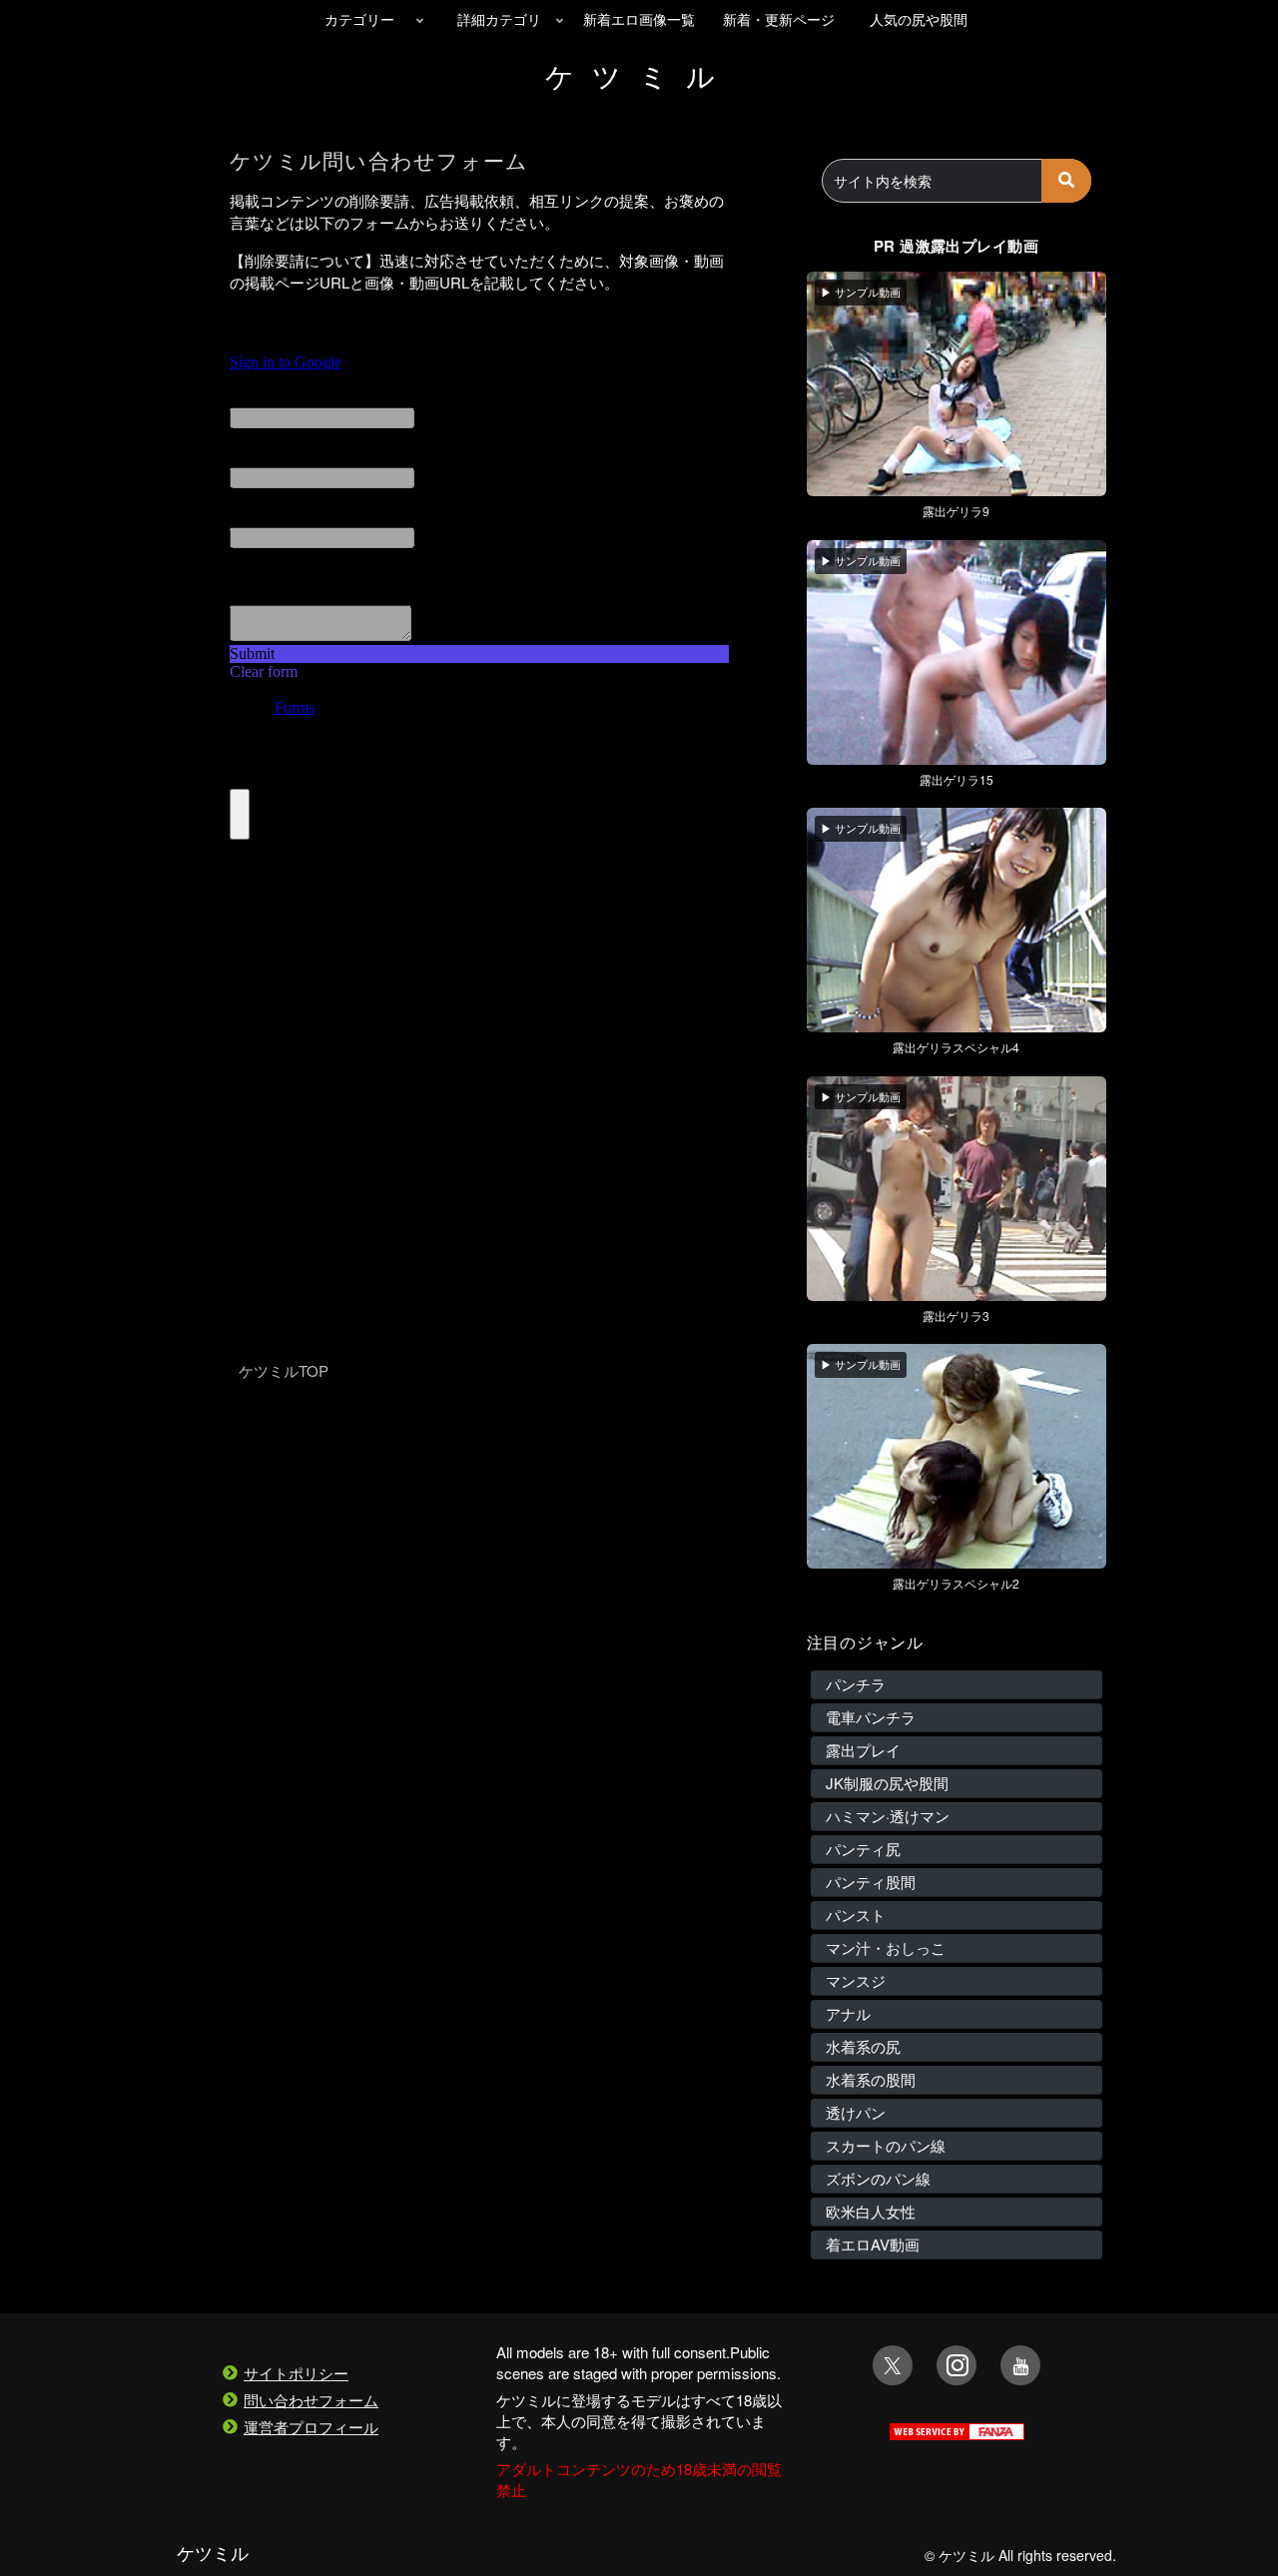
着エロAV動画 (873, 2244)
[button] (1066, 181)
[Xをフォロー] (893, 2365)
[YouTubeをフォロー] (1020, 2365)
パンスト (856, 1915)
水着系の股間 (871, 2079)
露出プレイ (863, 1750)
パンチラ (856, 1684)
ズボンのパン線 (878, 2178)
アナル (848, 2013)
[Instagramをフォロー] (957, 2365)
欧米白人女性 (871, 2211)
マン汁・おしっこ (886, 1947)
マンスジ (856, 1980)
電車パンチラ (871, 1717)
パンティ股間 (871, 1882)
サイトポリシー (296, 2373)
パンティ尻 (863, 1849)
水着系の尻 (863, 2046)
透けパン (856, 2112)
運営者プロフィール (311, 2427)
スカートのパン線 (886, 2145)
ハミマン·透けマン (888, 1816)
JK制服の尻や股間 (887, 1783)
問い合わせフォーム (311, 2400)
